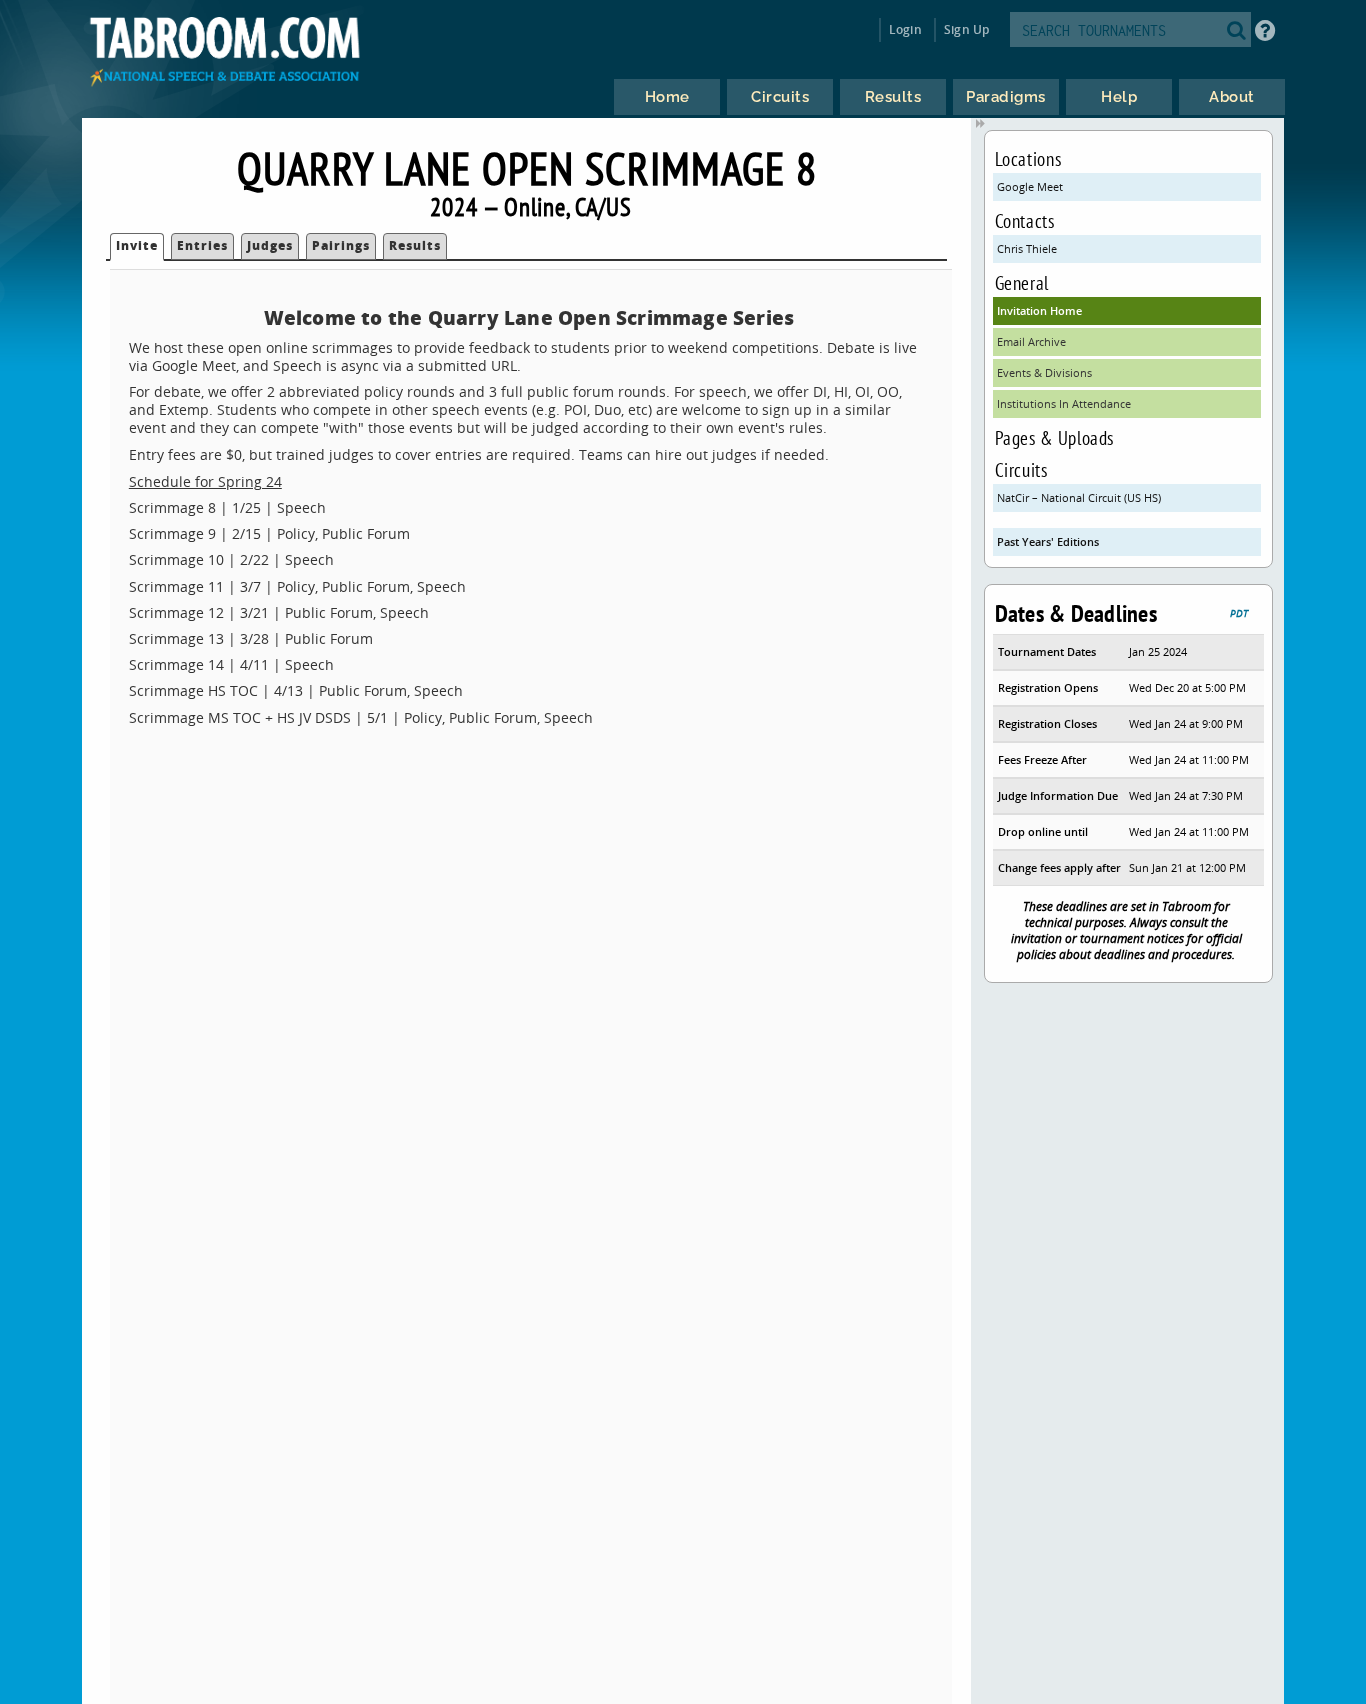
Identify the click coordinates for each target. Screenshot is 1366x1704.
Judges (270, 245)
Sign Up (966, 29)
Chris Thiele (1027, 248)
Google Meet (1030, 186)
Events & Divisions (1044, 372)
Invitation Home (1039, 310)
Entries (202, 245)
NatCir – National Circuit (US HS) (1079, 497)
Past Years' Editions (1048, 541)
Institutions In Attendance (1064, 403)
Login (905, 29)
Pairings (341, 245)
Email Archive (1031, 341)
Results (415, 245)
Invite (137, 245)
